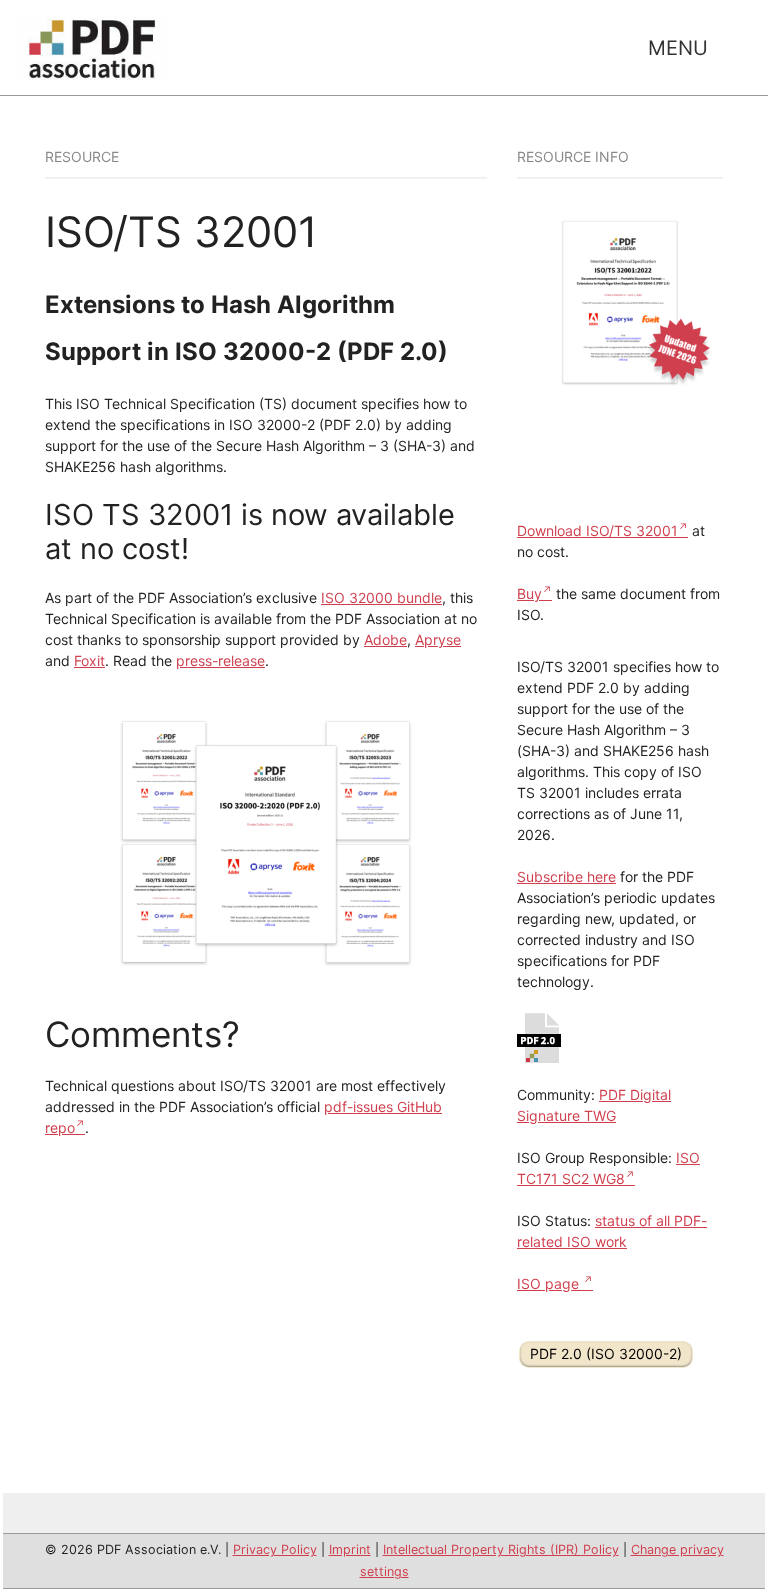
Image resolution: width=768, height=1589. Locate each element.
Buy (529, 593)
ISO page (550, 1283)
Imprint (350, 1549)
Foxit (89, 660)
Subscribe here (566, 876)
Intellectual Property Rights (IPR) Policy (501, 1549)
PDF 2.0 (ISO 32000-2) (606, 1353)
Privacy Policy (275, 1549)
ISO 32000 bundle (381, 597)
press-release (220, 660)
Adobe (385, 639)
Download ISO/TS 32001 (597, 530)
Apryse (438, 639)
